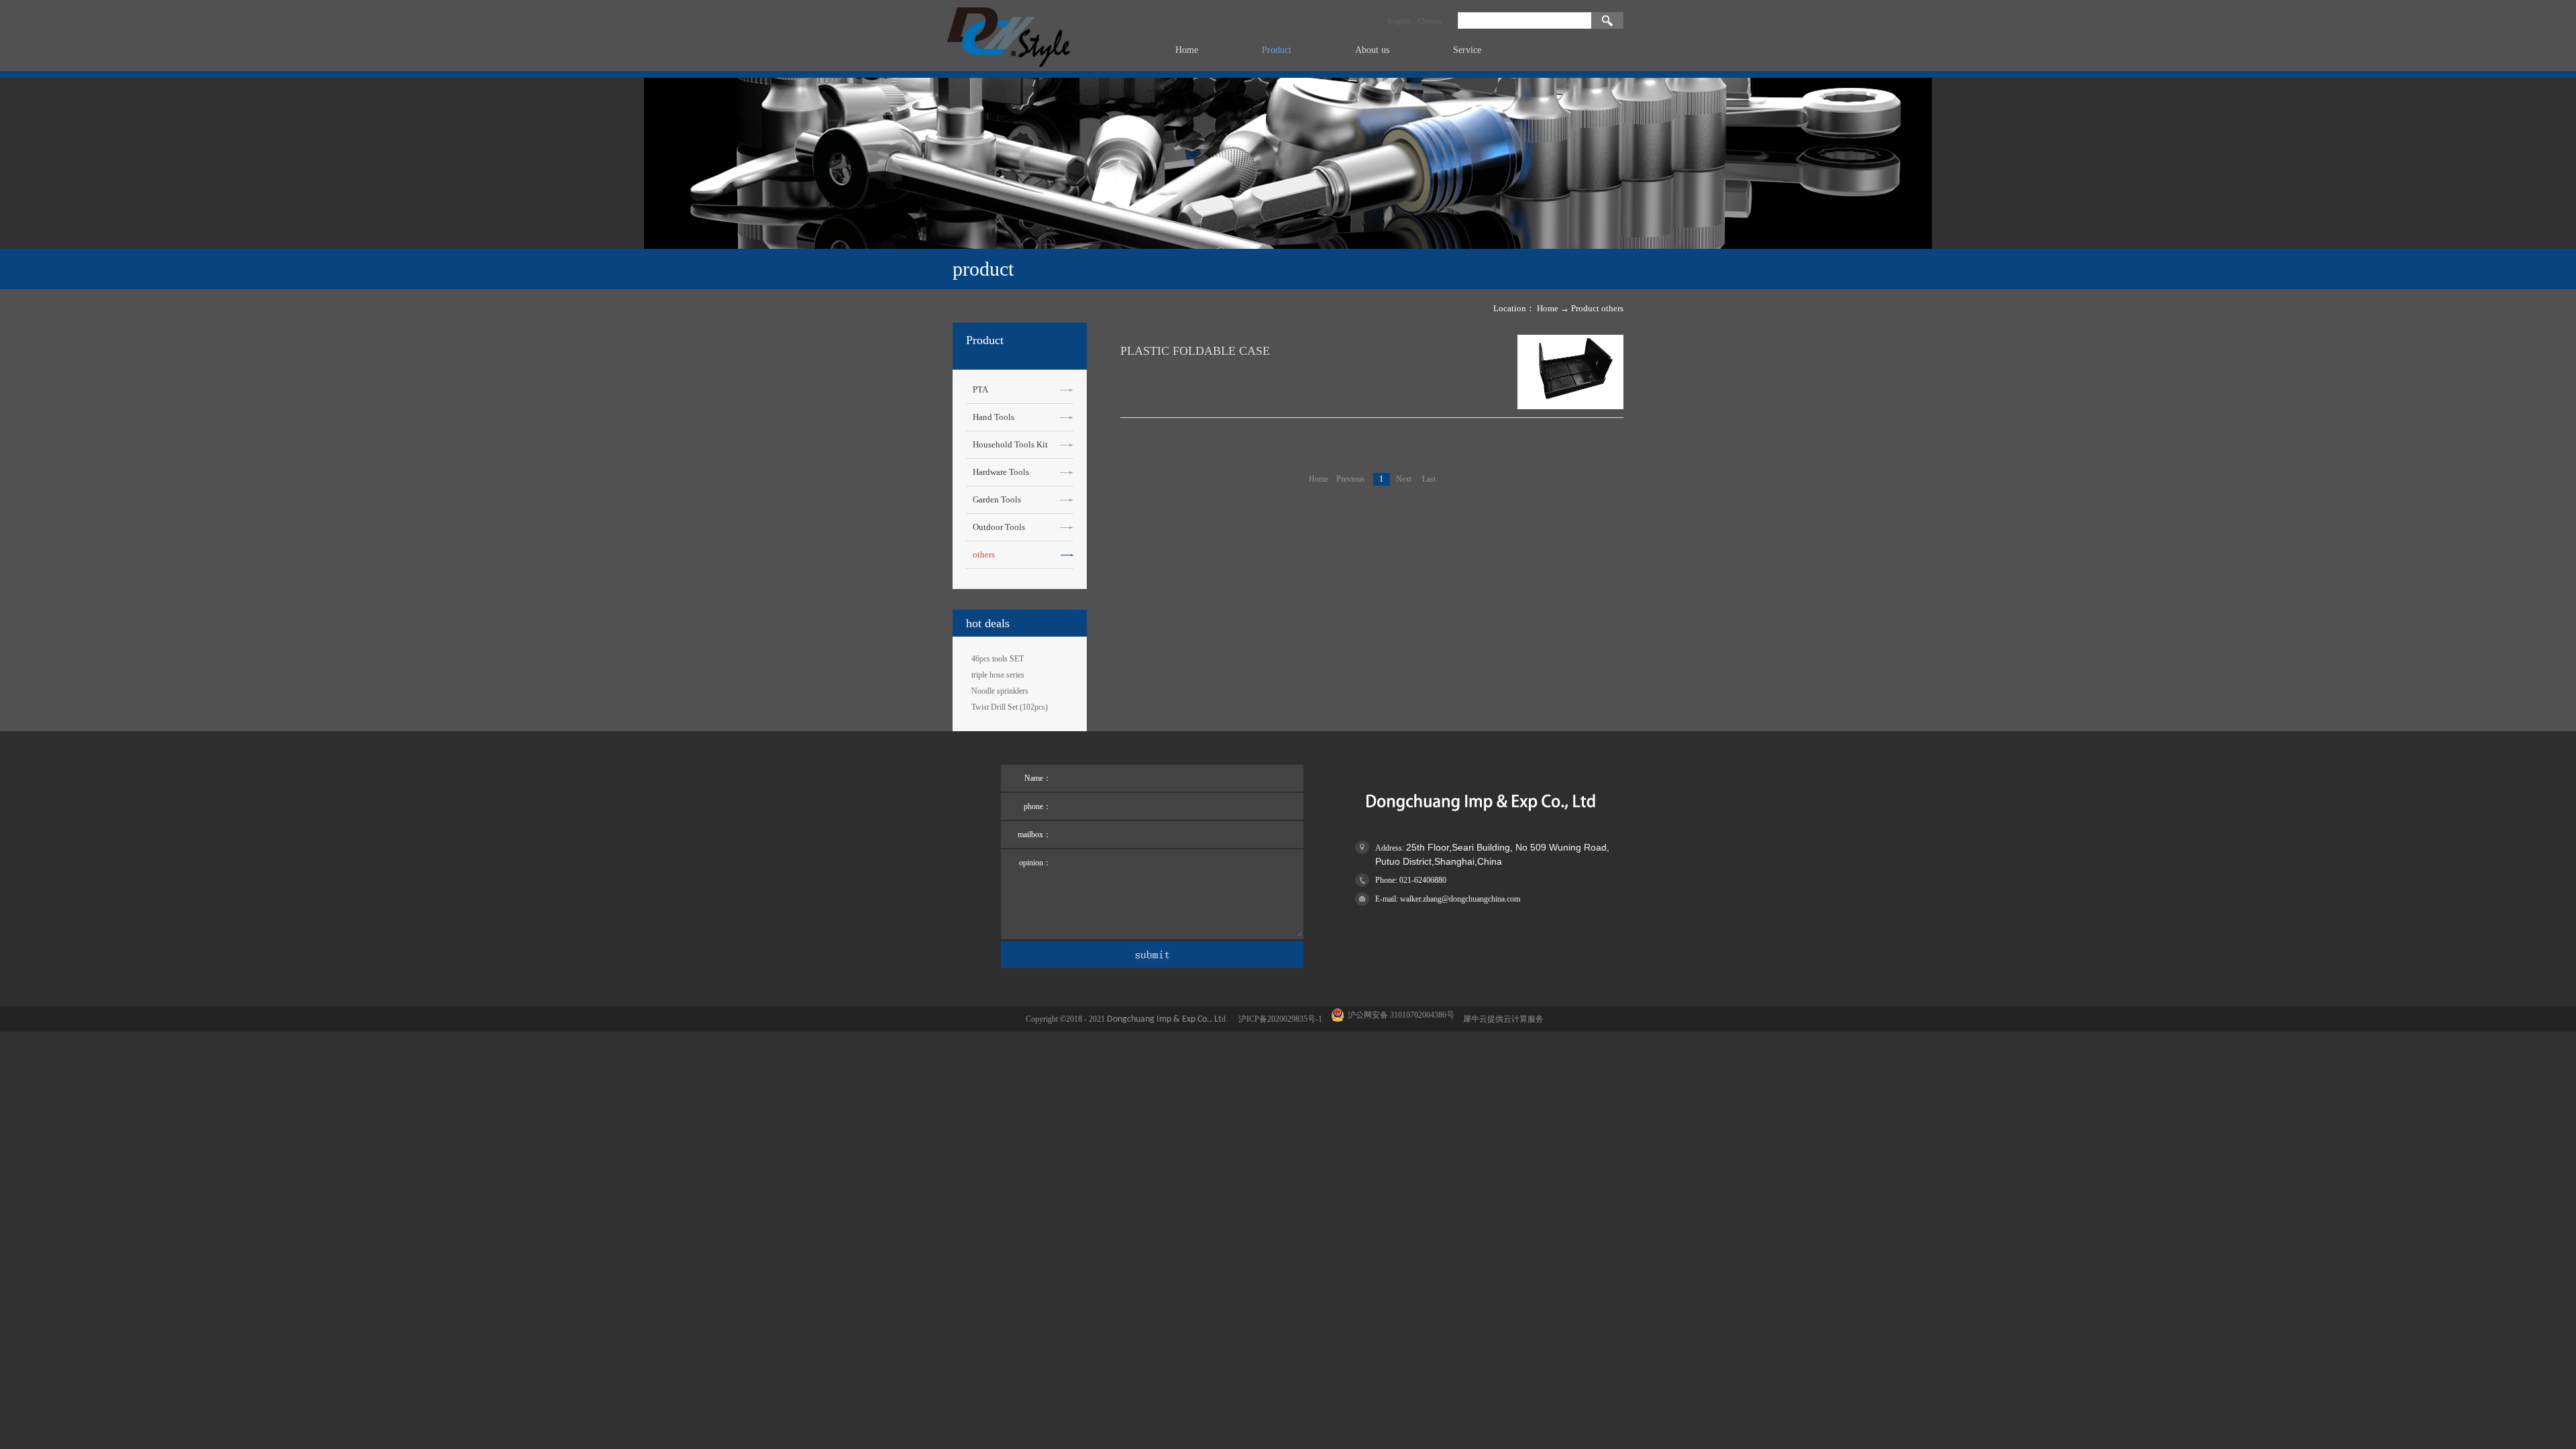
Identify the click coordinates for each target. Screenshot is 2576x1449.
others (1612, 308)
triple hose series (998, 675)
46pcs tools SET (998, 659)
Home (1187, 50)
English (1400, 21)
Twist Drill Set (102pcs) (1010, 707)
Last (1429, 479)
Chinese (1430, 21)
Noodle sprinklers (1000, 691)
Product (1585, 308)
